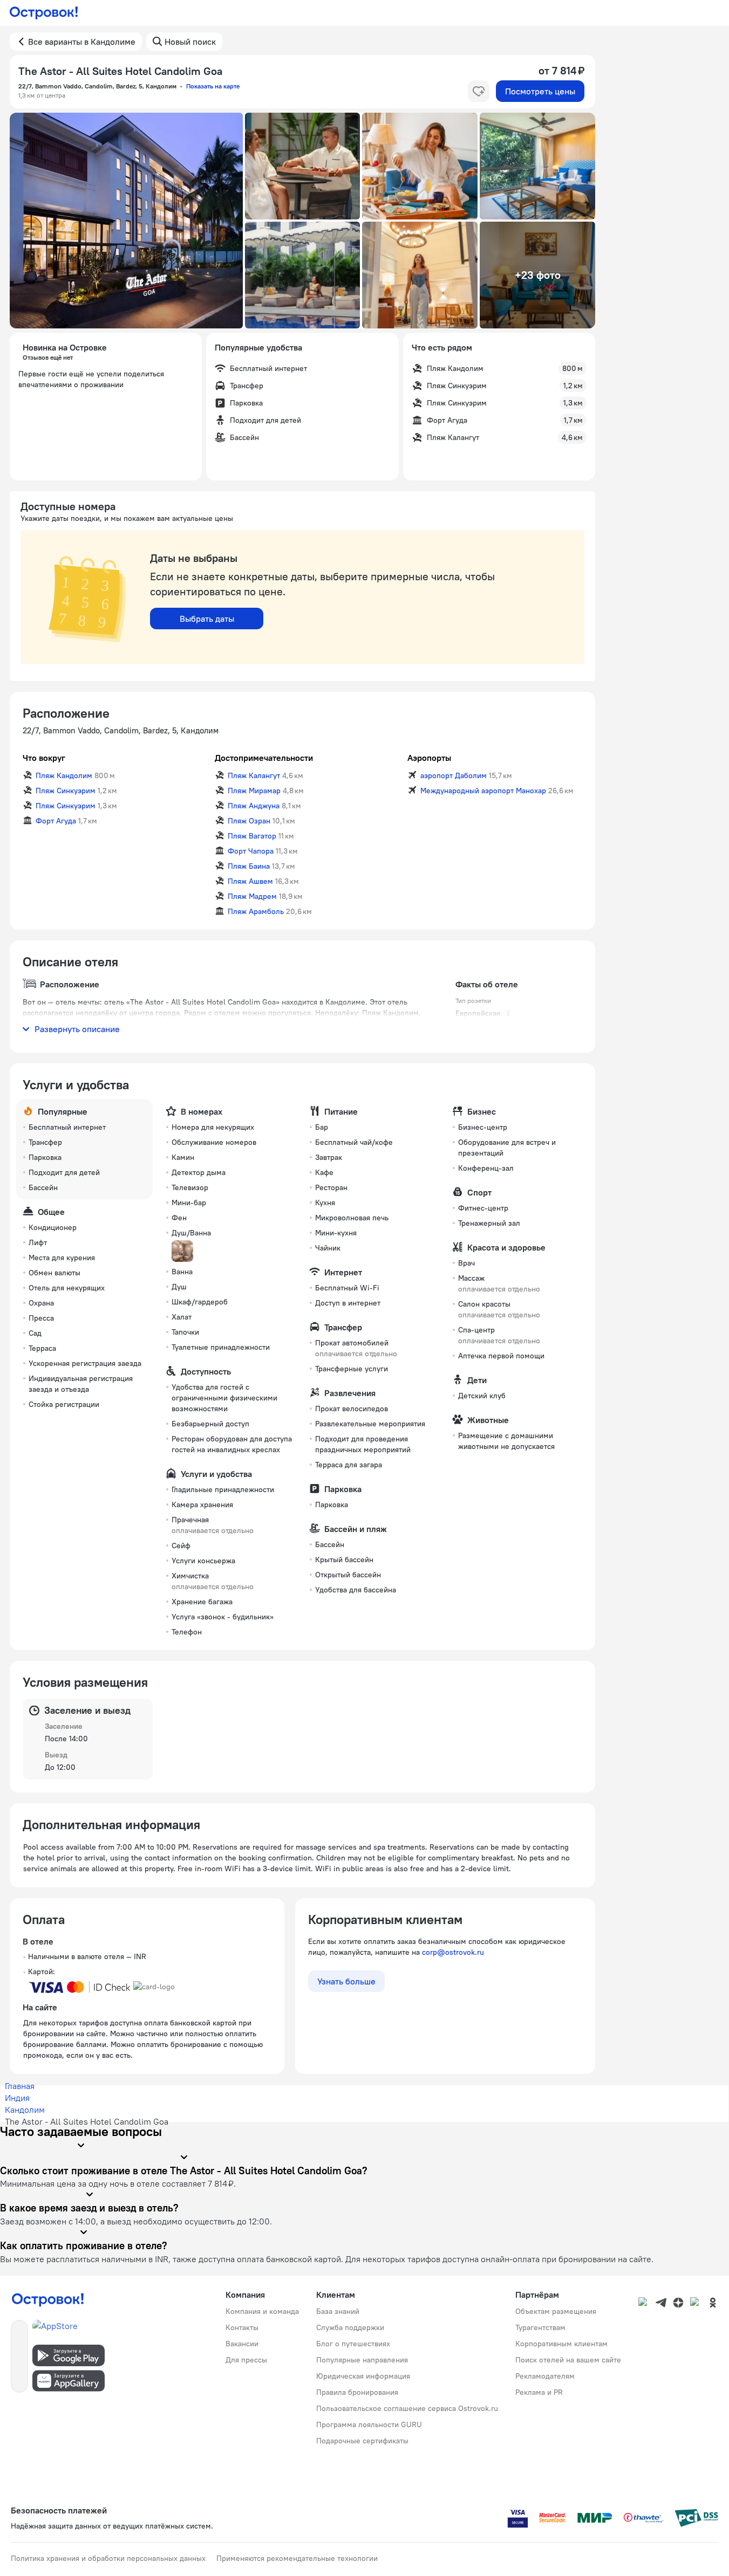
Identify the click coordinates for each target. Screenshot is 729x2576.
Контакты (242, 2327)
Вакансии (242, 2344)
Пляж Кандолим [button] (64, 775)
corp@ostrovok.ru (453, 1952)
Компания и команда (262, 2311)
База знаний (338, 2311)
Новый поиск (190, 42)
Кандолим (25, 2110)
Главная (20, 2086)
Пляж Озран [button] (249, 821)
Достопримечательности (264, 758)
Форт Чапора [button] (251, 851)
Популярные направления (362, 2360)
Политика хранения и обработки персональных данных (108, 2558)
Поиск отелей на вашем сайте (568, 2360)
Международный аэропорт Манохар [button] (483, 791)
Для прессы (246, 2360)
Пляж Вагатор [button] (252, 836)
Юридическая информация (363, 2376)
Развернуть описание (77, 1029)
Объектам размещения (556, 2311)
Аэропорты (429, 758)
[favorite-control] (479, 91)
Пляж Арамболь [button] (256, 911)
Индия (17, 2098)
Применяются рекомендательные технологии (297, 2558)
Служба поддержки (350, 2327)
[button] (126, 221)
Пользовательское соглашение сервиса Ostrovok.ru (407, 2408)
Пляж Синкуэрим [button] (66, 791)
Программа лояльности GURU (369, 2424)
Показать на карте (213, 86)
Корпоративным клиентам (561, 2344)
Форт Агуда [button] (56, 821)
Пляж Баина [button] (249, 866)
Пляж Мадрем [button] (252, 896)
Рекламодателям (545, 2376)
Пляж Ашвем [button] (250, 881)
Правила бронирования (357, 2392)
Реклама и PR (539, 2392)
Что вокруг (44, 758)
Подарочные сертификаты (362, 2441)
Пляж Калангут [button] (254, 775)
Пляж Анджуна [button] (254, 806)
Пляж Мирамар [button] (254, 791)
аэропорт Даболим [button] (454, 775)
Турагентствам (540, 2327)
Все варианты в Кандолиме (82, 42)
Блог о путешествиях (353, 2344)
